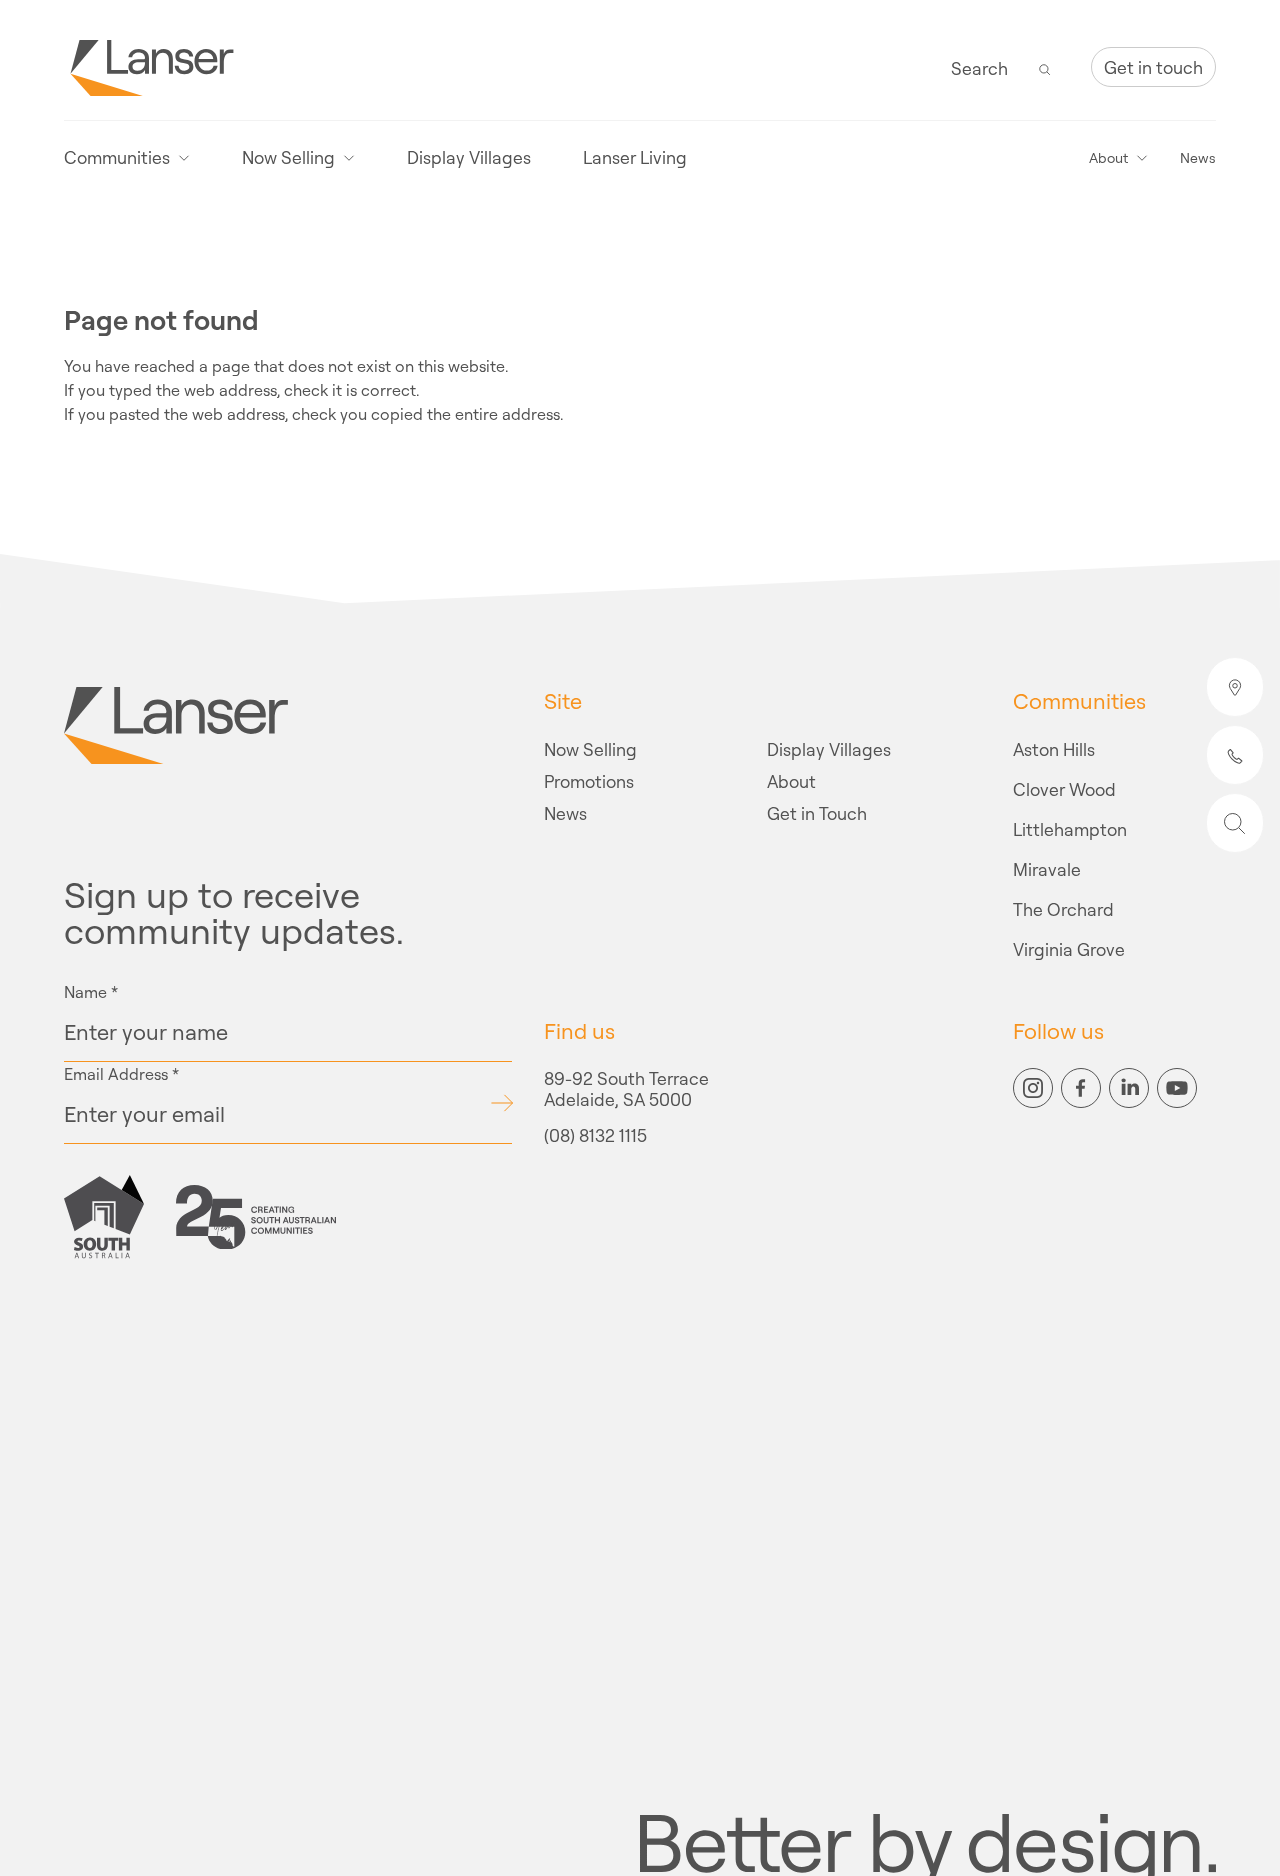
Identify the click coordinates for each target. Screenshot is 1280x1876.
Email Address (121, 1074)
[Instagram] (1033, 1088)
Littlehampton (1070, 828)
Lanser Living (635, 157)
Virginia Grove (1069, 948)
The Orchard (1063, 908)
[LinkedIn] (1129, 1088)
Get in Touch (817, 812)
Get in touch (1153, 67)
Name (91, 992)
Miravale (1047, 868)
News (1198, 158)
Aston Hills (1054, 748)
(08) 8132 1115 (595, 1136)
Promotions (589, 780)
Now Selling (590, 748)
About (791, 780)
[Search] (1045, 67)
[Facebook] (1081, 1088)
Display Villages (469, 157)
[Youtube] (1177, 1088)
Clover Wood (1064, 788)
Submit (501, 1103)
